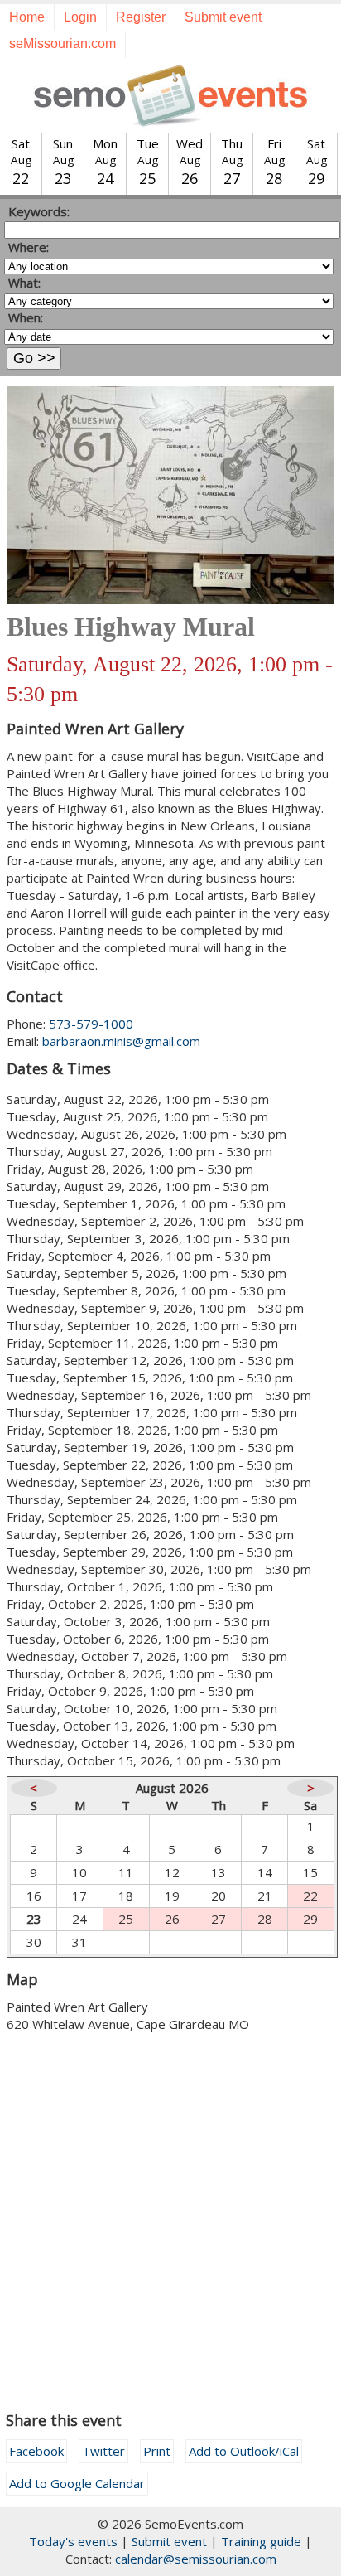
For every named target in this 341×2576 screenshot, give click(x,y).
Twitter (103, 2451)
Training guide (261, 2541)
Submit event (223, 17)
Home (27, 17)
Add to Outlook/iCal (244, 2451)
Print (157, 2451)
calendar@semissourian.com (196, 2559)
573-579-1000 (91, 1024)
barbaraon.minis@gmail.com (121, 1041)
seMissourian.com (62, 44)
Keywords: (39, 211)
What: (24, 283)
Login (80, 17)
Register (141, 17)
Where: (29, 247)
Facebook (36, 2451)
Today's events (73, 2541)
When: (26, 317)
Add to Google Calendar (77, 2483)
